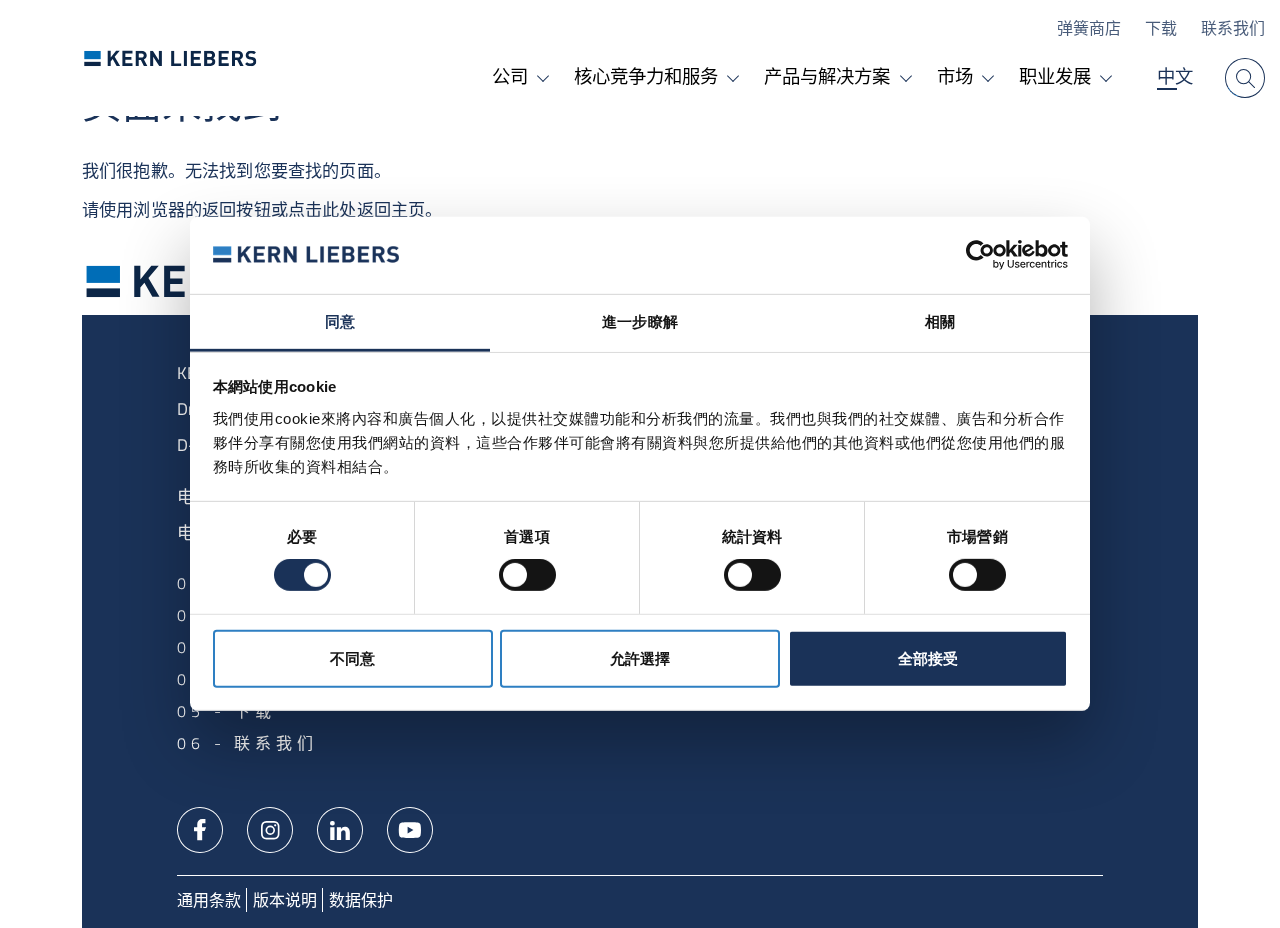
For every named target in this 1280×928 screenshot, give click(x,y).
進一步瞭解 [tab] (640, 321)
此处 (339, 210)
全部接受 (928, 658)
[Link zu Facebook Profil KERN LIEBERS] (200, 828)
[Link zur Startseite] (170, 58)
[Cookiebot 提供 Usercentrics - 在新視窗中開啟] (980, 255)
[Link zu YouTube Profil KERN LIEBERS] (410, 828)
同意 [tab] (340, 321)
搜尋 (1245, 78)
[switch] (527, 575)
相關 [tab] (940, 321)
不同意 (352, 658)
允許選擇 (640, 658)
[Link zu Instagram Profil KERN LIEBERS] (270, 828)
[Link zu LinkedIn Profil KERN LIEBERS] (340, 828)
